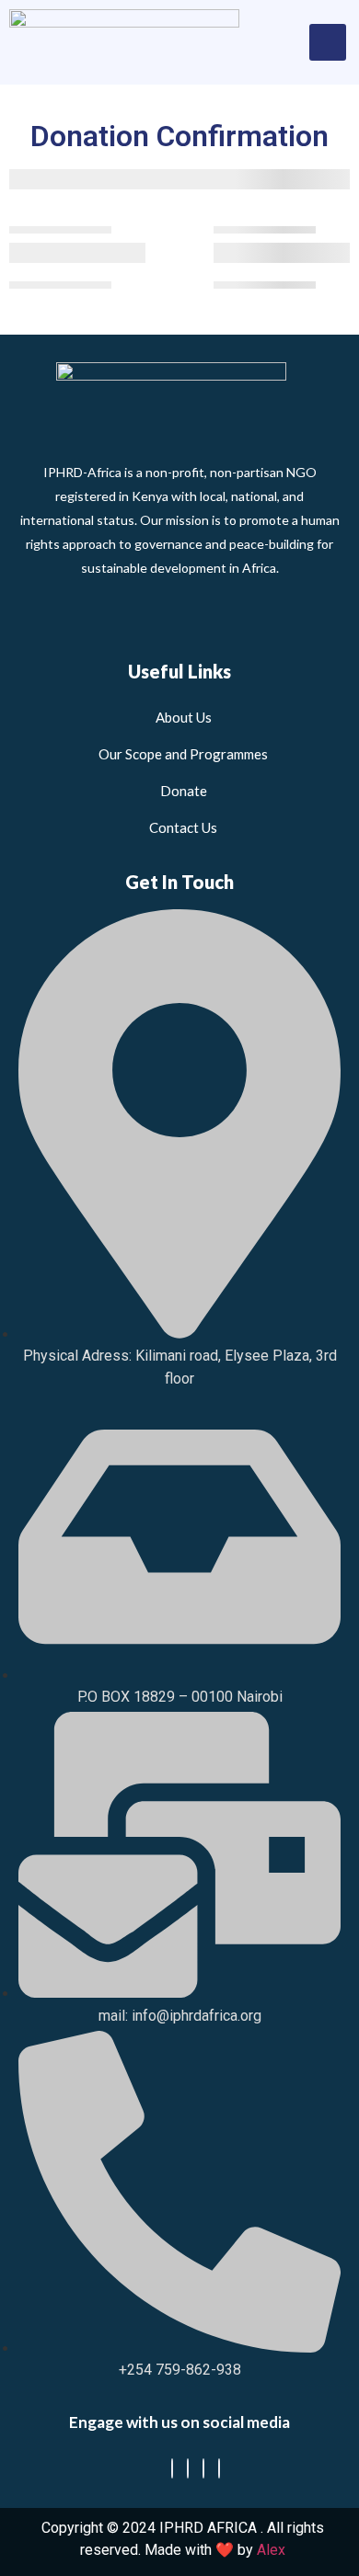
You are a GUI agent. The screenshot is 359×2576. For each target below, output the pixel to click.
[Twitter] (188, 2468)
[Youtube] (219, 2468)
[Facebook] (172, 2468)
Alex (271, 2550)
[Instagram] (203, 2468)
